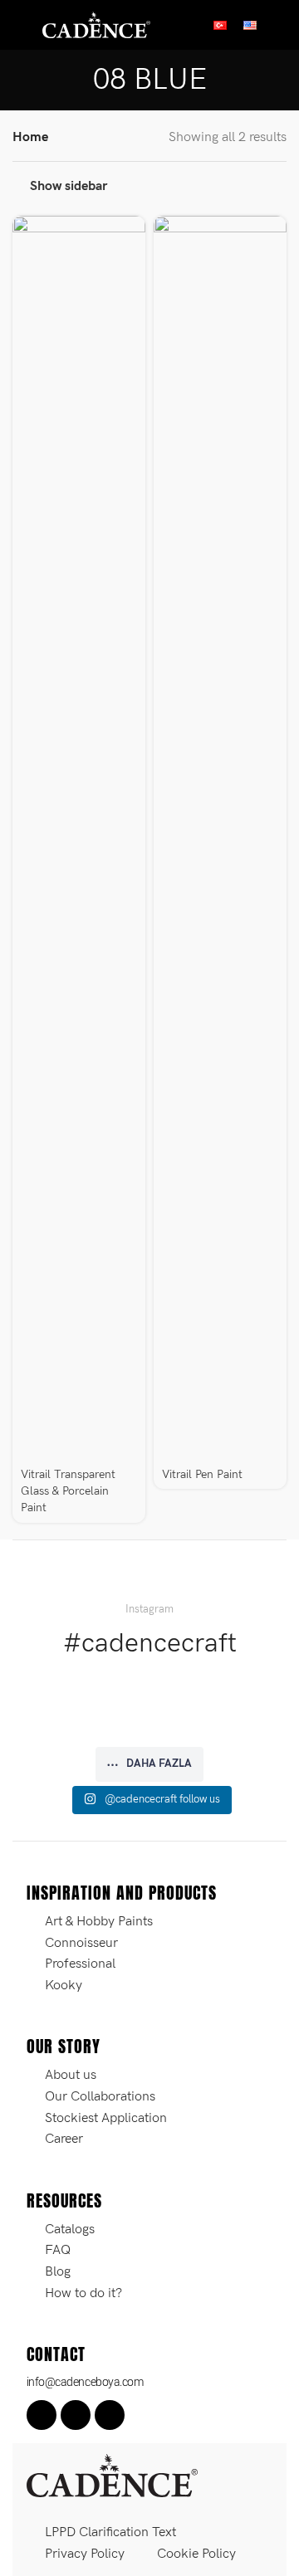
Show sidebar (69, 186)
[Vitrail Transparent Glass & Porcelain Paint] (79, 838)
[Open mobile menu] (19, 25)
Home (30, 137)
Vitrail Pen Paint (202, 1474)
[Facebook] (42, 2415)
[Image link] (112, 2475)
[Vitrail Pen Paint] (220, 838)
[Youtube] (110, 2415)
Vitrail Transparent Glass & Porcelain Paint (68, 1491)
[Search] (280, 25)
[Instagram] (76, 2415)
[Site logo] (96, 24)
